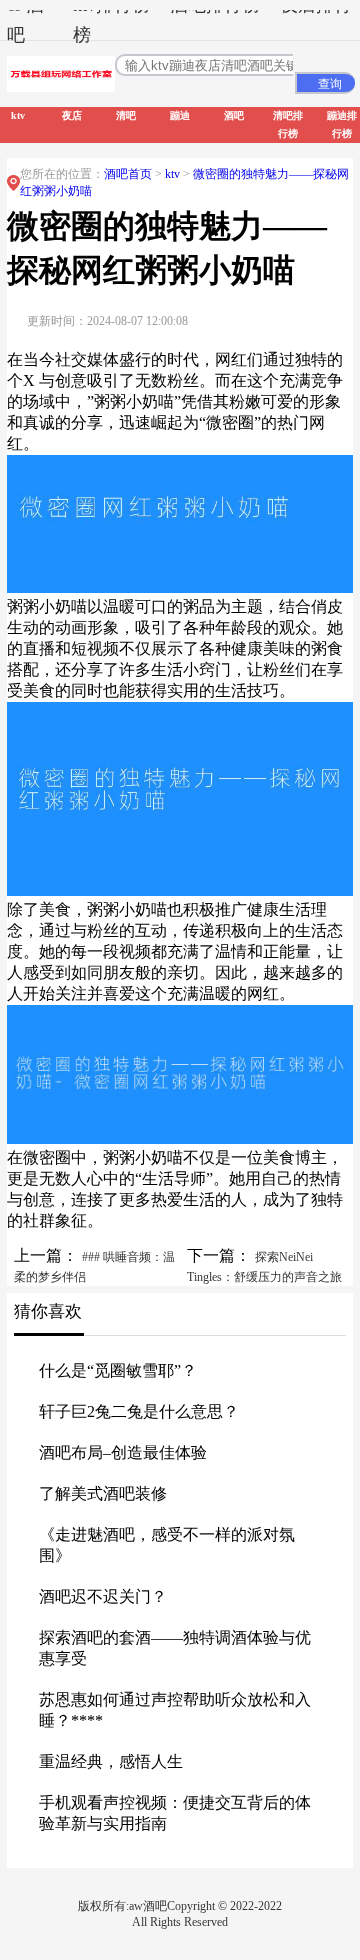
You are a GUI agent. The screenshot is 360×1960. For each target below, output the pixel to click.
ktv (174, 174)
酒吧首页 (128, 174)
